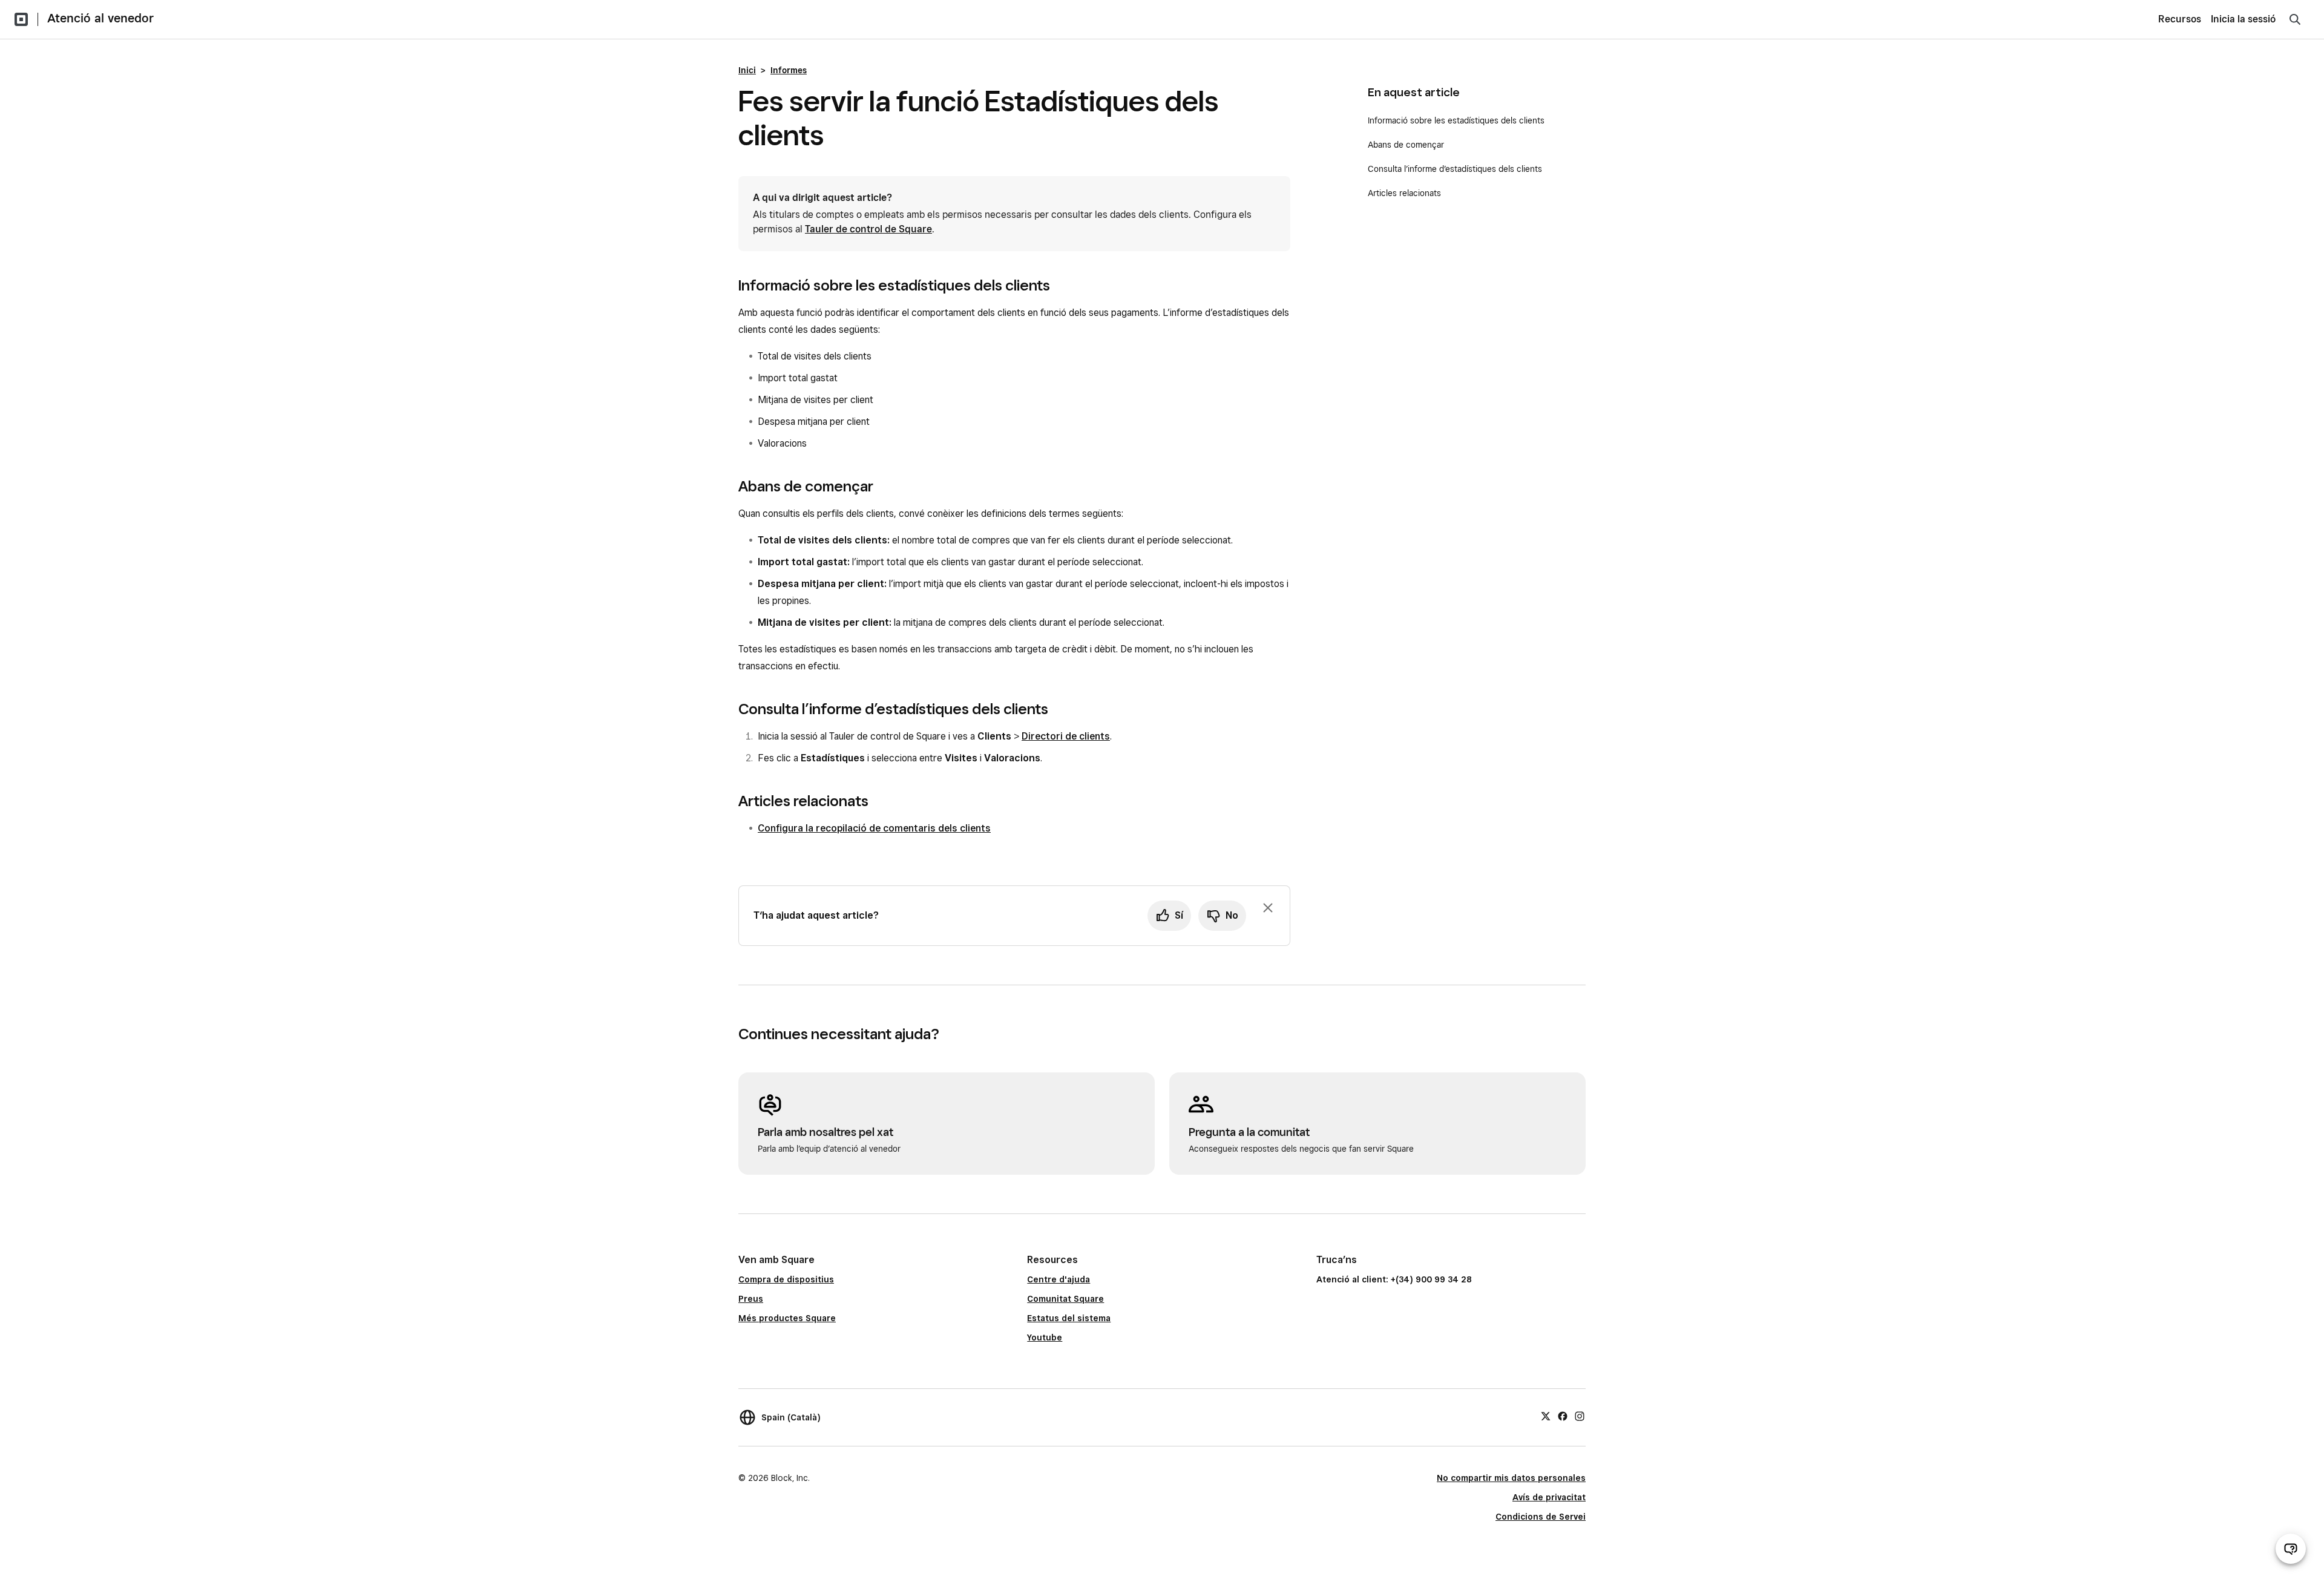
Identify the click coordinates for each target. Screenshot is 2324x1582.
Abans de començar (1406, 145)
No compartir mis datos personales (1511, 1478)
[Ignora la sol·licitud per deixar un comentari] (1268, 908)
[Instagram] (1580, 1416)
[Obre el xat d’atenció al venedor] (2291, 1549)
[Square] (21, 19)
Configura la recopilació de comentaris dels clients (874, 828)
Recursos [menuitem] (2180, 19)
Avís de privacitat (1549, 1497)
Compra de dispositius (786, 1279)
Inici (747, 70)
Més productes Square (787, 1318)
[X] (1546, 1416)
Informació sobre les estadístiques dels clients (1456, 120)
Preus (751, 1299)
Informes (789, 70)
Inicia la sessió (2243, 19)
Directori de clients (1066, 736)
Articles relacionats (1404, 193)
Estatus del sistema (1069, 1318)
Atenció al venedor (100, 18)
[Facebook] (1563, 1416)
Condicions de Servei (1541, 1517)
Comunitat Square (1065, 1299)
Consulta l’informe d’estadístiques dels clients (1455, 169)
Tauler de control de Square (868, 229)
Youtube (1045, 1337)
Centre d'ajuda (1059, 1279)
